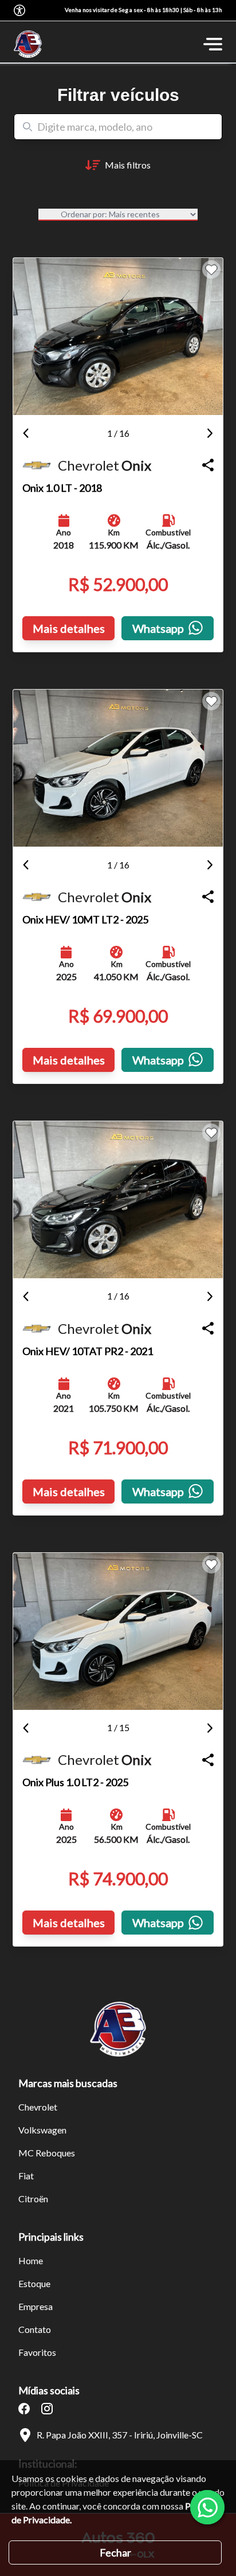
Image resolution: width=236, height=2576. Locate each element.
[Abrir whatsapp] (207, 2507)
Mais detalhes (69, 628)
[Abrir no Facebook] (24, 2409)
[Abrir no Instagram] (47, 2409)
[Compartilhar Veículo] (208, 465)
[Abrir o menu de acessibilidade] (19, 10)
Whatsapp (158, 628)
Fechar (115, 2552)
